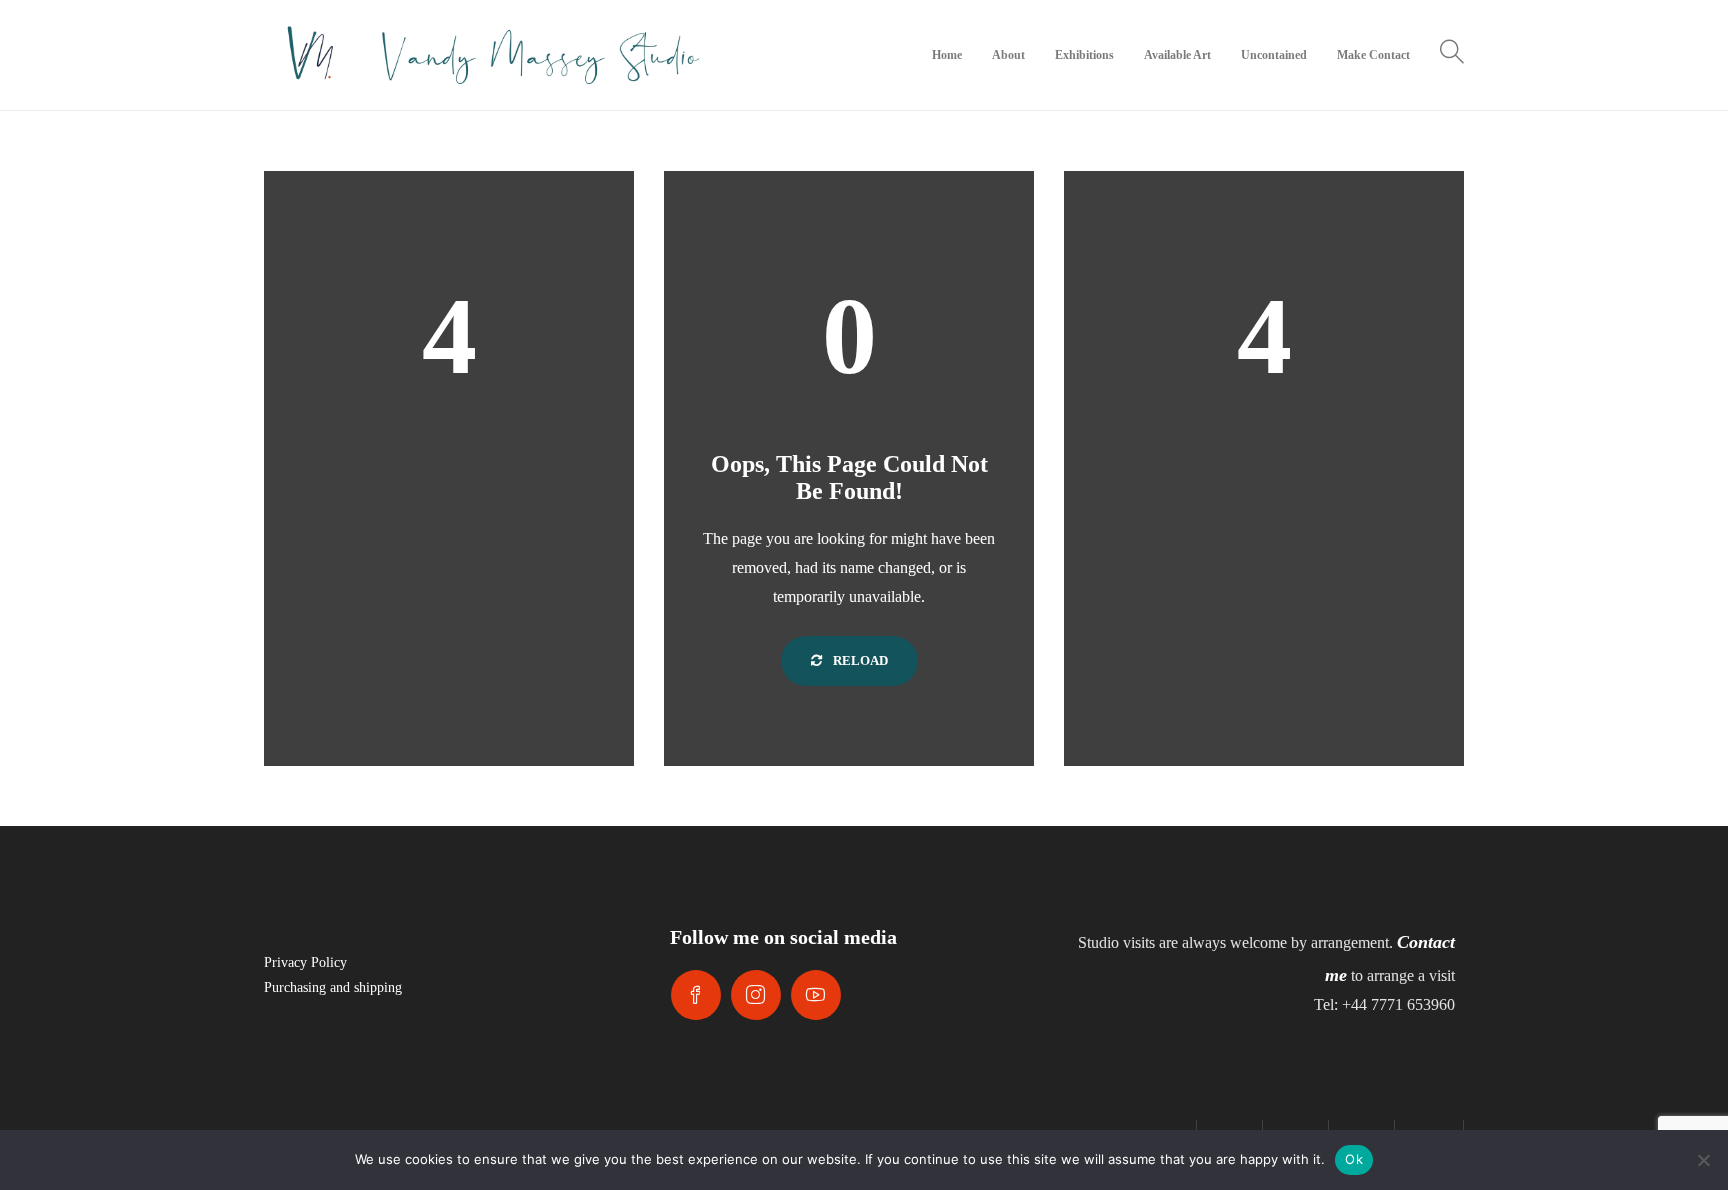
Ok (1354, 1159)
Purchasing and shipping (333, 987)
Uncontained (1274, 55)
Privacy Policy (305, 962)
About (1008, 55)
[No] (1703, 1160)
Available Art (1177, 55)
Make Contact (1373, 55)
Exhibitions (1084, 55)
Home (947, 55)
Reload (859, 660)
